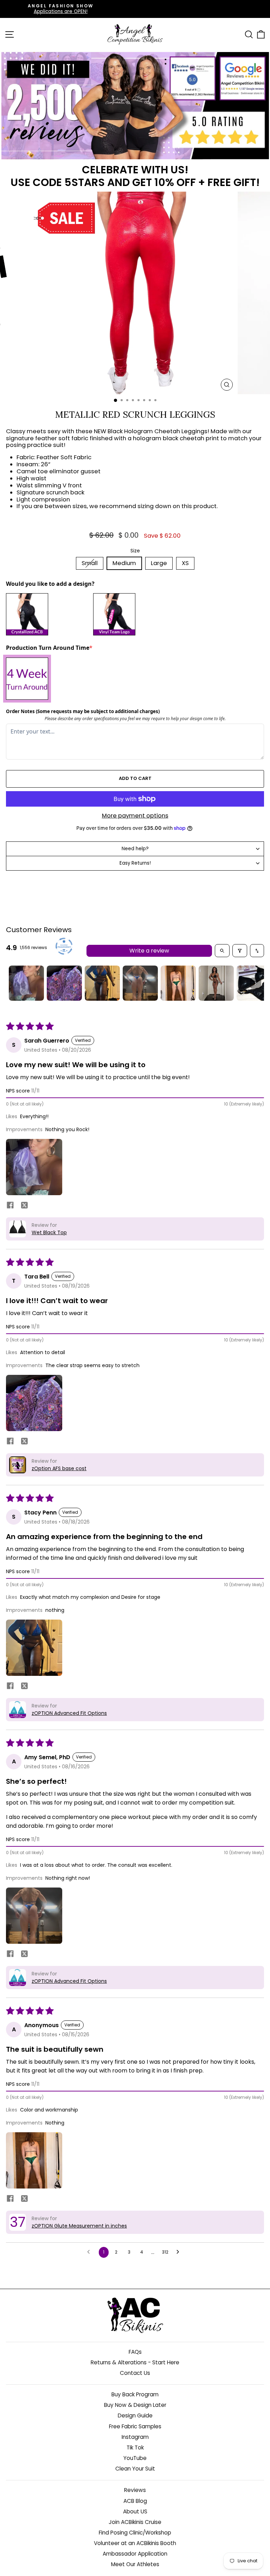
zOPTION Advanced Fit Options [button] (69, 1713)
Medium (124, 563)
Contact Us (135, 2373)
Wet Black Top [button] (49, 1232)
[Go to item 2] (64, 983)
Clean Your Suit (135, 2469)
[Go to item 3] (102, 983)
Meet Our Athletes (135, 2564)
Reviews (135, 2490)
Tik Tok (135, 2447)
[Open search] (222, 951)
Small (90, 563)
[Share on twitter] (24, 1206)
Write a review (149, 951)
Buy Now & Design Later (135, 2405)
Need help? (135, 849)
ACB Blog (135, 2501)
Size (135, 551)
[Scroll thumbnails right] (256, 983)
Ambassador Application (135, 2554)
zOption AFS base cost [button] (59, 1468)
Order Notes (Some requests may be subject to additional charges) (83, 711)
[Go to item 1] (26, 983)
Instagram (135, 2437)
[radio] (48, 614)
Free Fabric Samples (135, 2426)
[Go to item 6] (216, 983)
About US (135, 2511)
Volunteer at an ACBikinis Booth (135, 2543)
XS (185, 563)
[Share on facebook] (10, 1206)
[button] (34, 1167)
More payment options (135, 816)
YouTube (135, 2458)
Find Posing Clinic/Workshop (135, 2533)
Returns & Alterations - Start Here (135, 2362)
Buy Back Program (135, 2394)
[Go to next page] (180, 2252)
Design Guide (135, 2415)
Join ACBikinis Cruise (135, 2522)
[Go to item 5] (178, 983)
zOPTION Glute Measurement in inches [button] (79, 2226)
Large (159, 563)
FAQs (135, 2352)
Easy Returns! (135, 863)
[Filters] (240, 951)
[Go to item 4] (140, 983)
